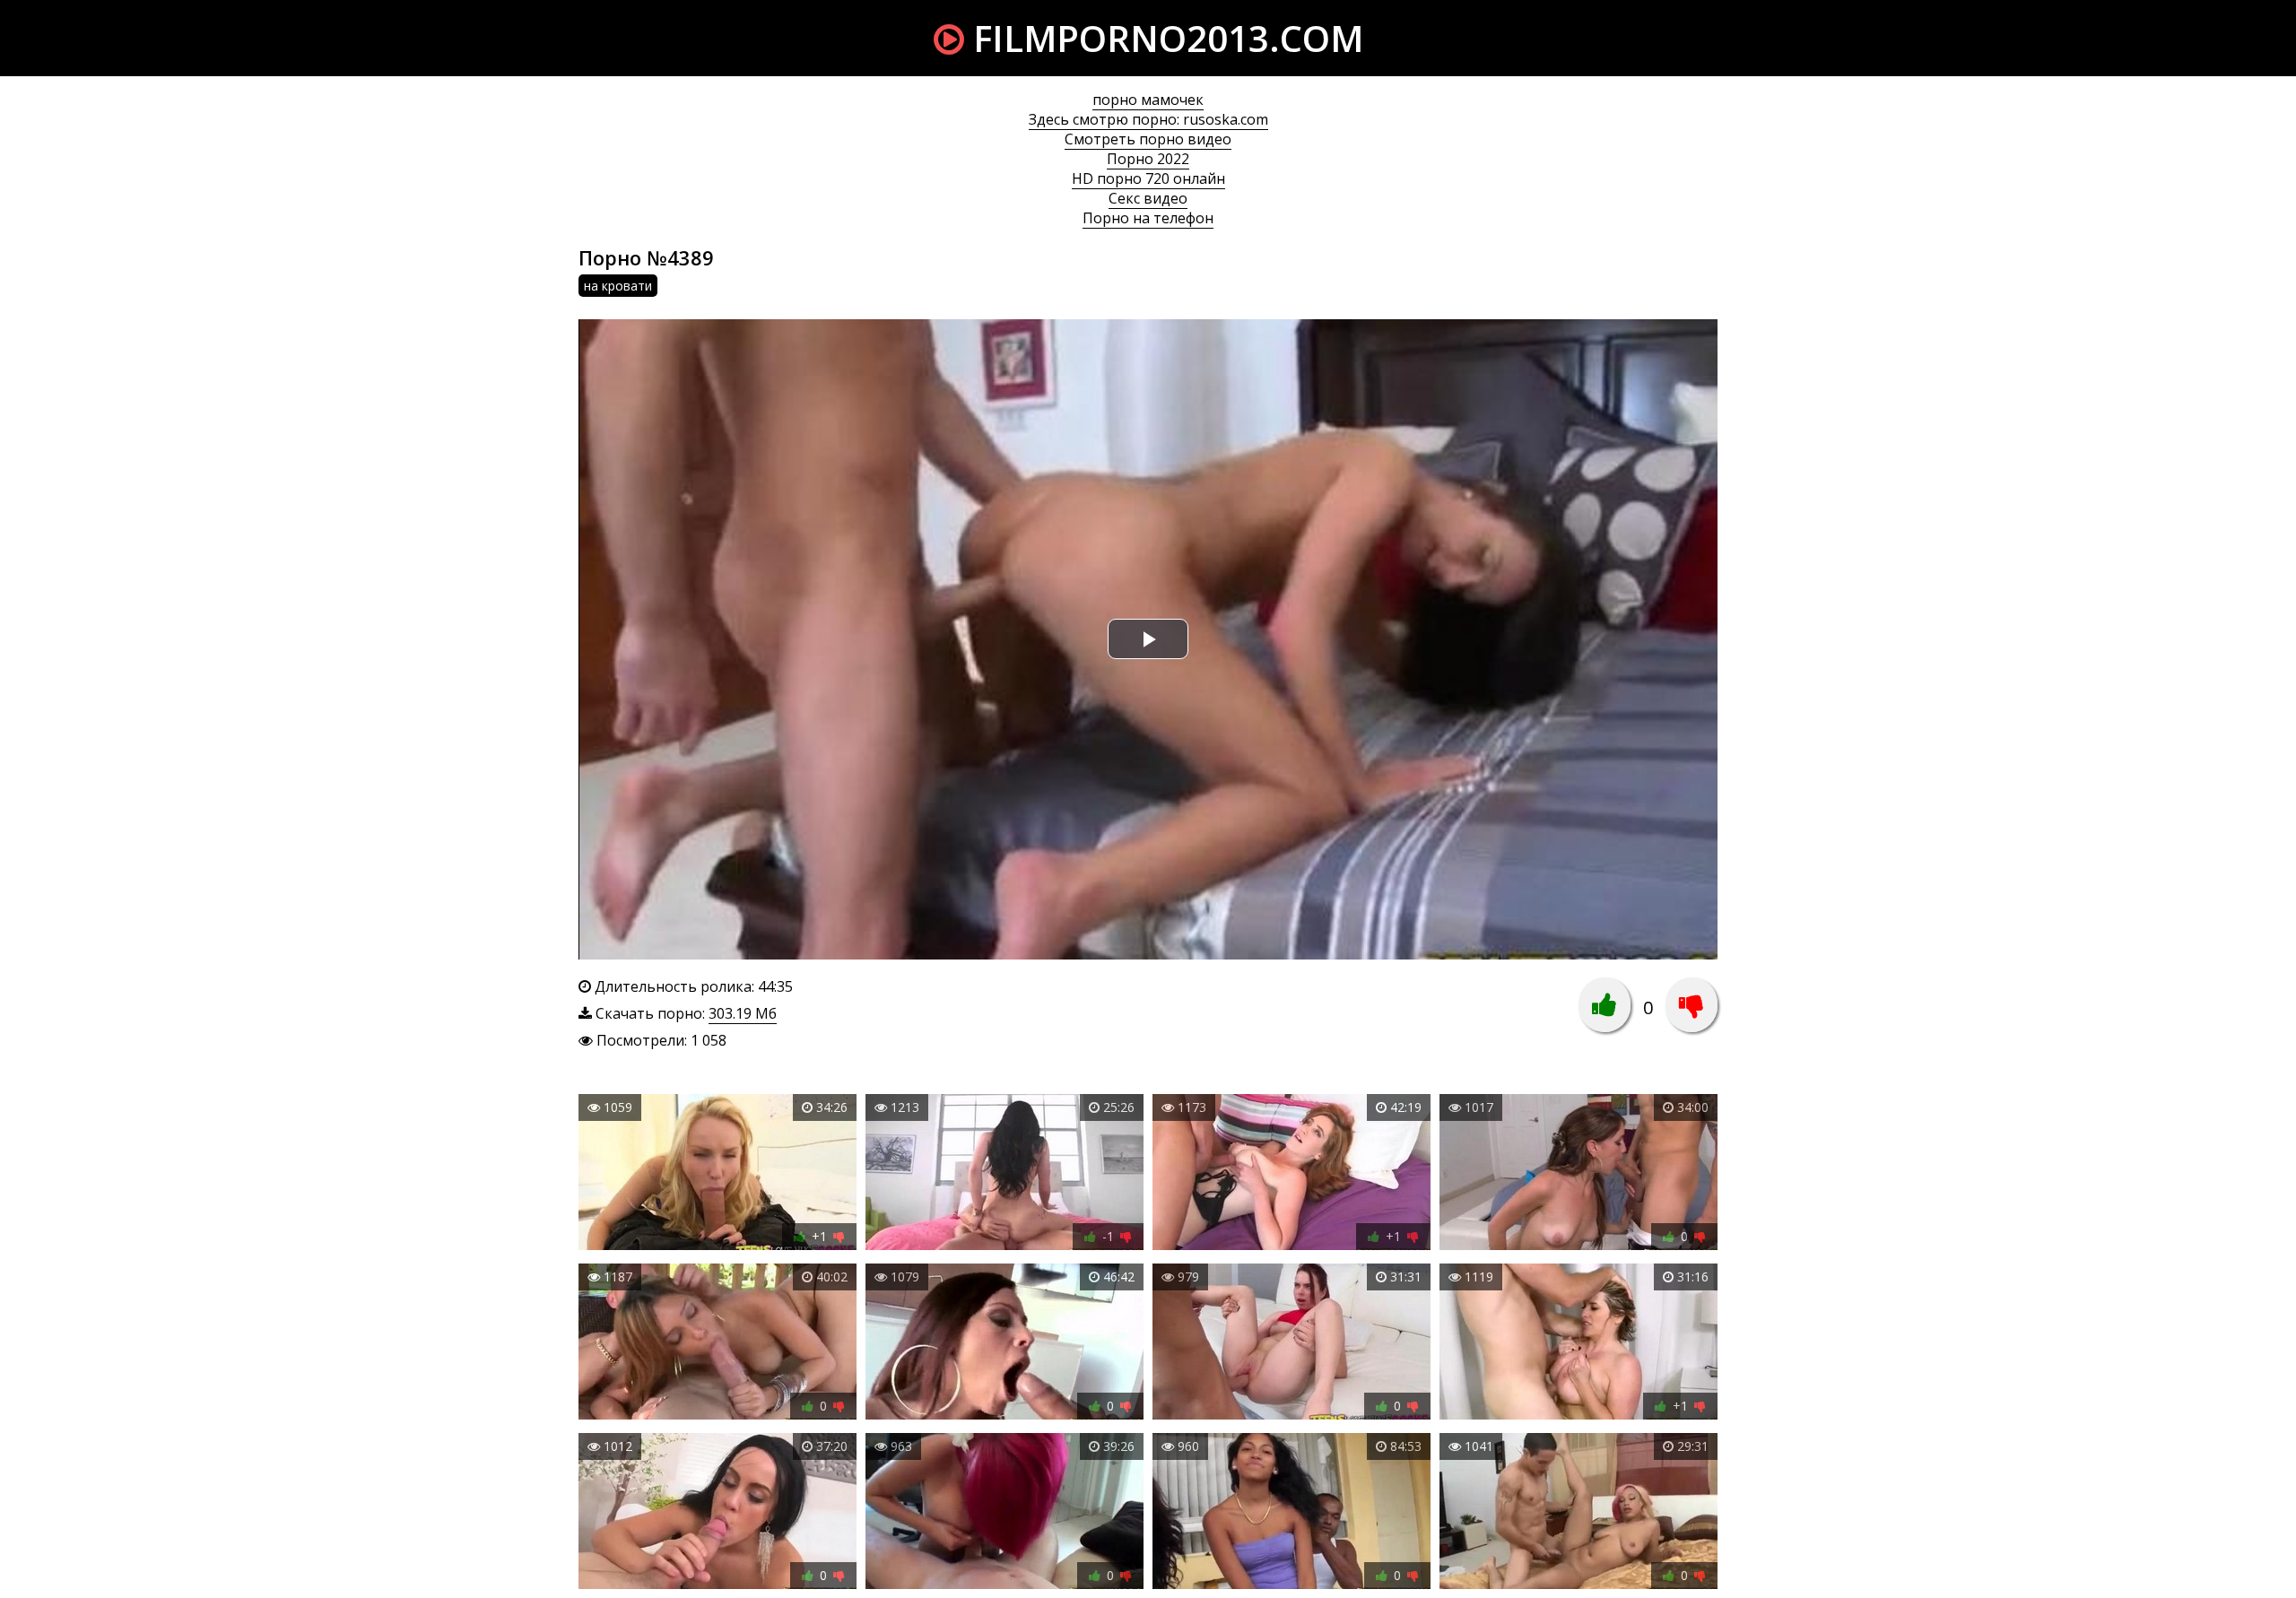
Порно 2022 (1148, 159)
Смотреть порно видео (1148, 139)
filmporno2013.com (1164, 38)
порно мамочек (1148, 100)
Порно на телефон (1148, 218)
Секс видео (1148, 198)
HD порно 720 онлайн (1148, 178)
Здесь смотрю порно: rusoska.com (1148, 119)
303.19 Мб (743, 1013)
